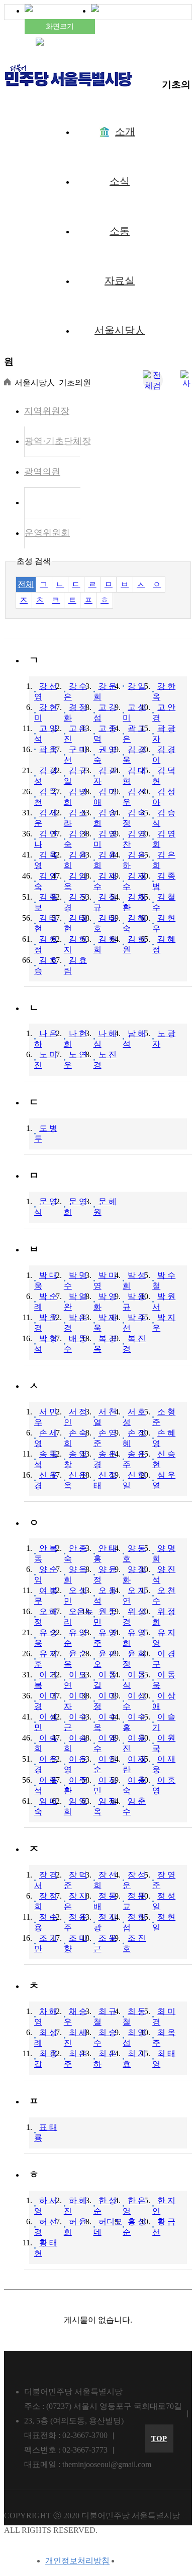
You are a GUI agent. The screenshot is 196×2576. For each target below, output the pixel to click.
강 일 (137, 686)
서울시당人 (120, 330)
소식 (120, 181)
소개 (125, 131)
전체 (26, 584)
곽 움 (48, 749)
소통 (120, 231)
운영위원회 (47, 533)
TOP (159, 2439)
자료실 (120, 280)
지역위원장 (47, 411)
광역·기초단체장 (58, 441)
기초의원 (43, 502)
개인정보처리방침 (77, 2561)
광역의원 (42, 472)
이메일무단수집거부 (156, 2561)
